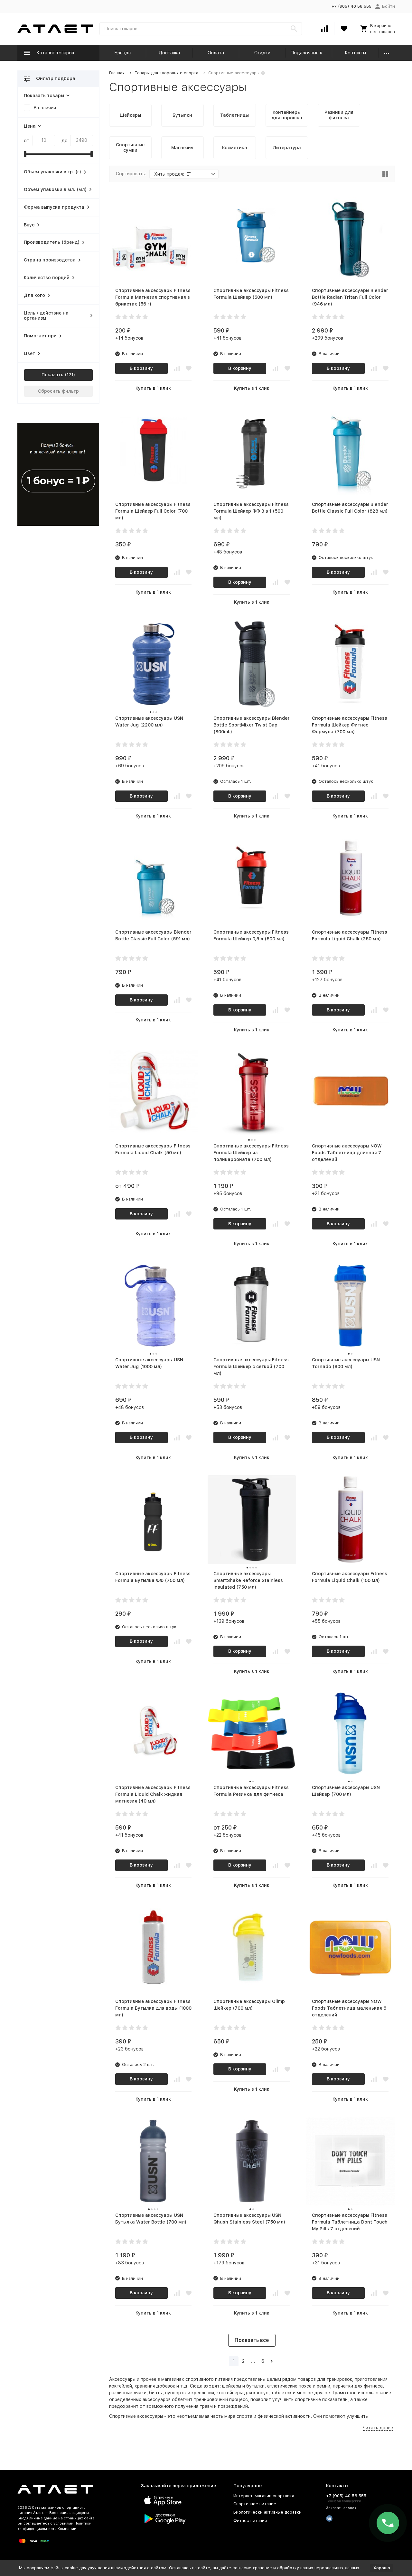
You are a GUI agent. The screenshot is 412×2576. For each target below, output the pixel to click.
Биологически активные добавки (267, 2512)
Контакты (355, 53)
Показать (52, 375)
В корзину (141, 368)
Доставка (169, 53)
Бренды (123, 53)
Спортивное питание (255, 2504)
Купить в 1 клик (153, 388)
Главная (117, 73)
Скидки (262, 53)
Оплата (216, 53)
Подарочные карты (311, 53)
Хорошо (382, 2568)
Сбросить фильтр (58, 391)
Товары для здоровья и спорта (166, 73)
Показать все (252, 2340)
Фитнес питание (250, 2521)
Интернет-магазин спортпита (264, 2496)
